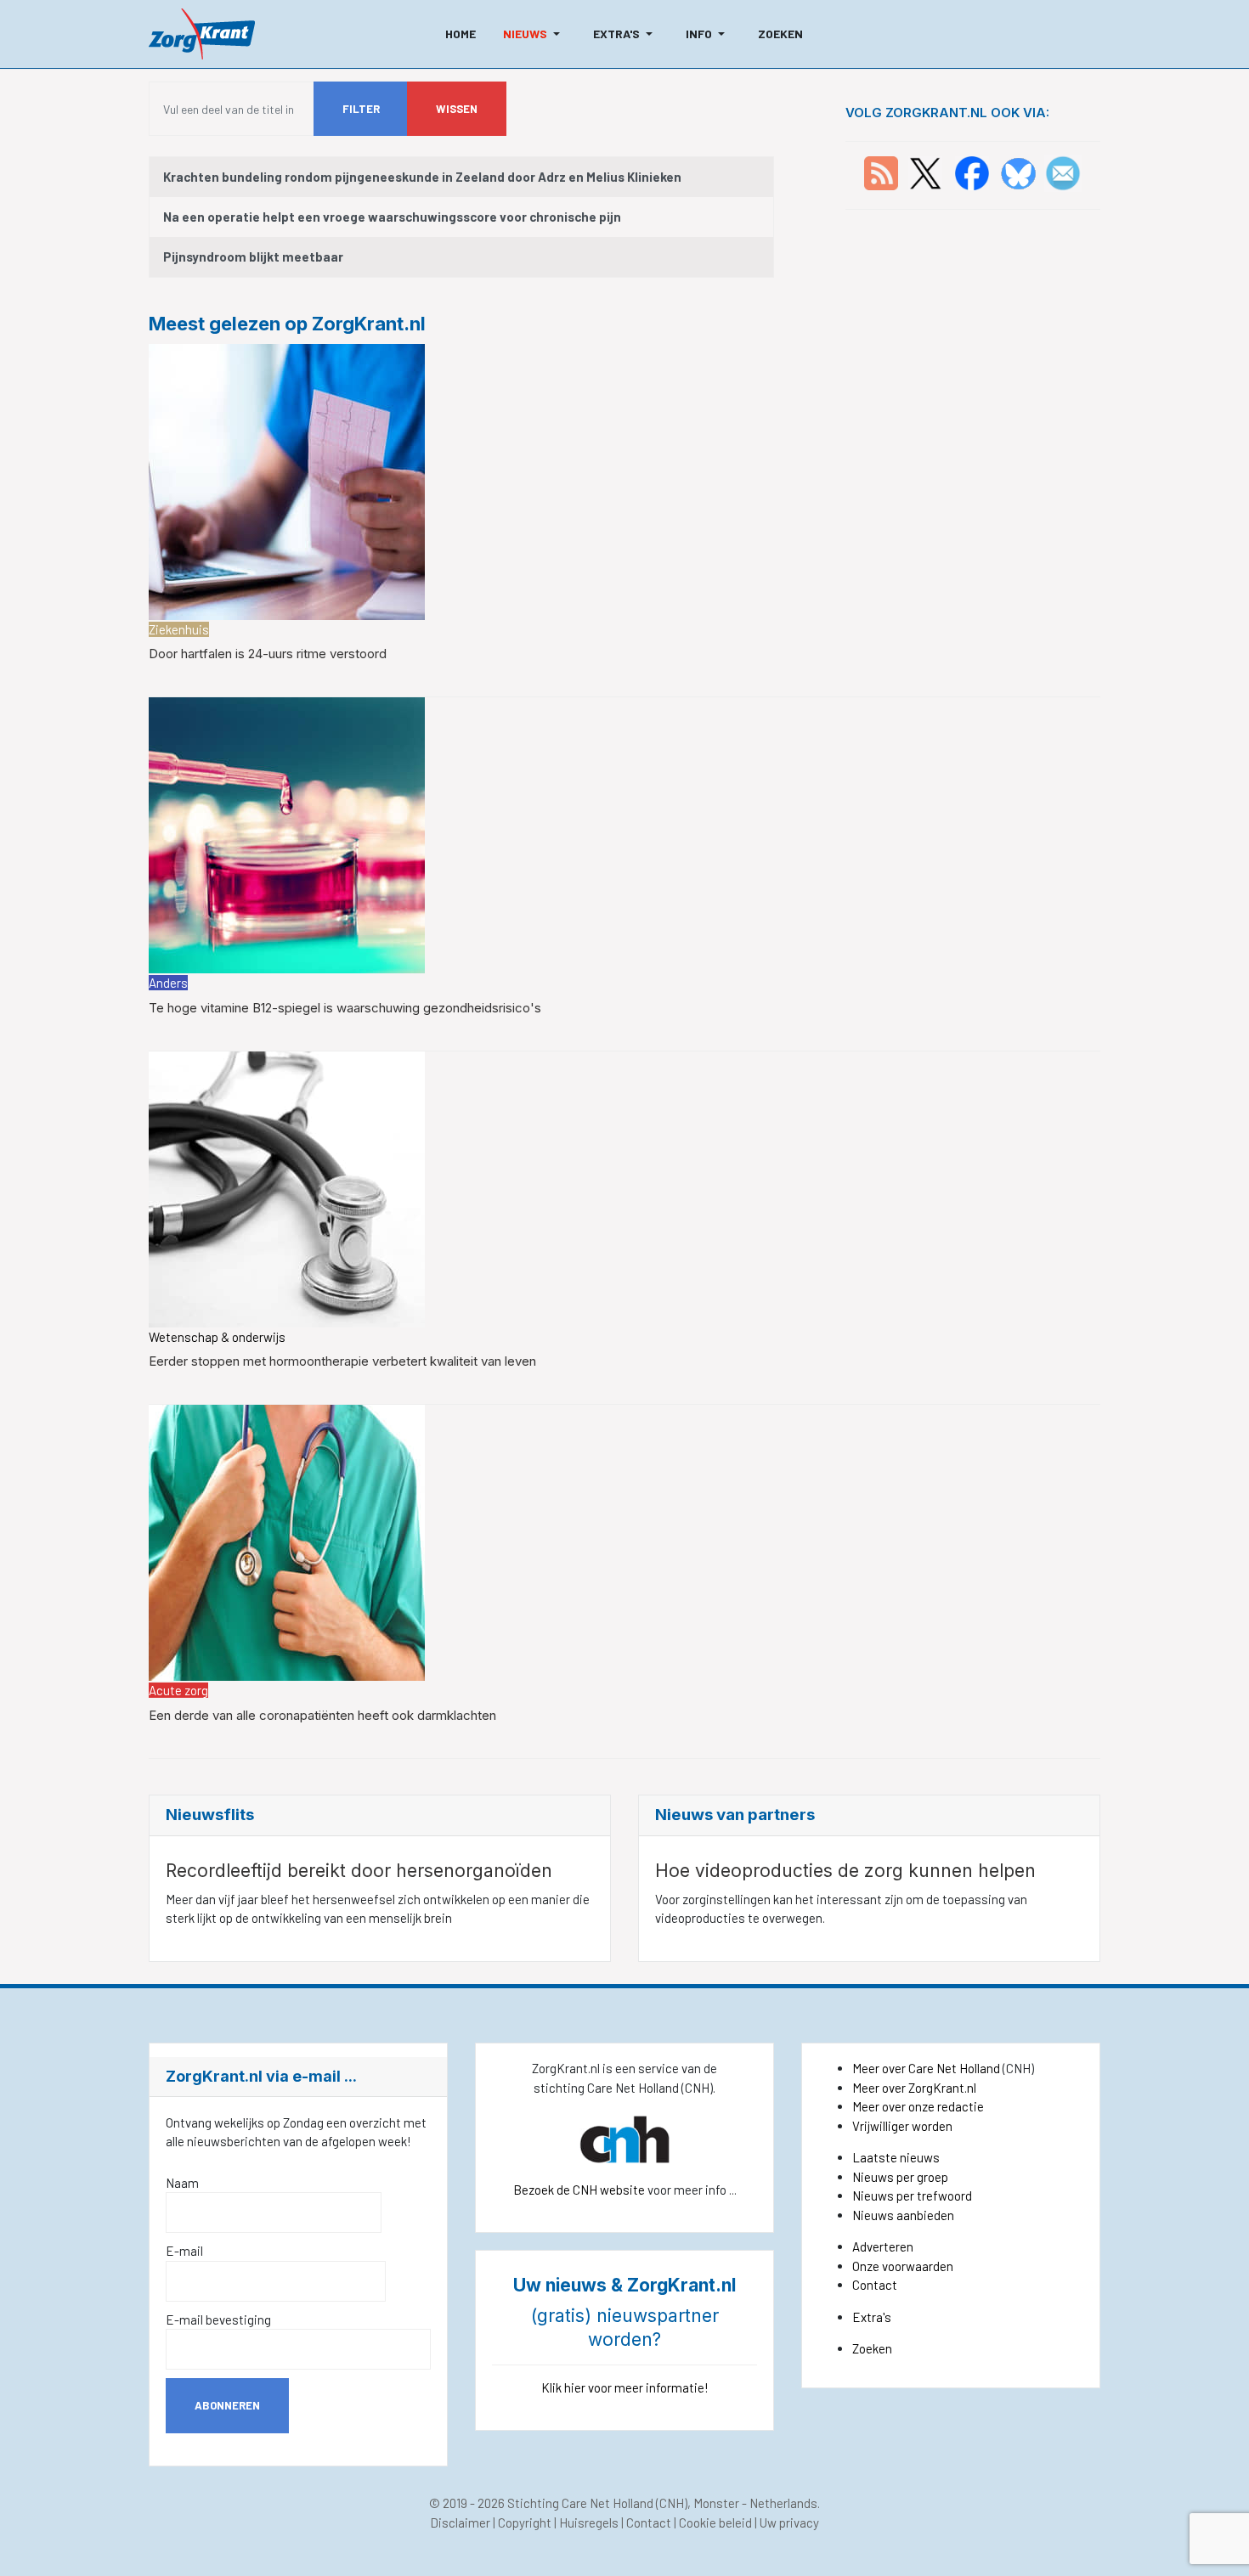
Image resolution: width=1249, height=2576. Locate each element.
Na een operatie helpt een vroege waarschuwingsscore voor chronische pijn (392, 217)
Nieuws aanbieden (903, 2215)
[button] (534, 34)
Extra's (872, 2317)
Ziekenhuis (179, 629)
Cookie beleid (715, 2522)
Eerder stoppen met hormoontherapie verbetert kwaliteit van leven (342, 1361)
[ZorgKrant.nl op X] (925, 172)
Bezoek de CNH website (579, 2190)
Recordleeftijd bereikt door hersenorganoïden (359, 1871)
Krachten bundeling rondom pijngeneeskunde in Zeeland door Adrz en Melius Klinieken (422, 177)
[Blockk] (202, 34)
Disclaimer (460, 2522)
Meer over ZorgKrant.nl (914, 2088)
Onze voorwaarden (903, 2266)
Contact (875, 2285)
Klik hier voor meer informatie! (625, 2387)
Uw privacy (789, 2522)
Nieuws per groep (900, 2177)
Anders (168, 983)
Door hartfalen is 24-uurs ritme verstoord (268, 654)
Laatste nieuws (896, 2157)
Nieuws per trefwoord (912, 2196)
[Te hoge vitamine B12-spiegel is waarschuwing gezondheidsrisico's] (287, 834)
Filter (361, 109)
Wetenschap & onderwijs (217, 1337)
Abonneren (227, 2405)
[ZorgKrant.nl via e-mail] (1063, 172)
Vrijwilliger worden (902, 2126)
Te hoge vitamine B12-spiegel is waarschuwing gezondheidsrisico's (345, 1008)
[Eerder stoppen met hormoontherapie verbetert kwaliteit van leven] (287, 1187)
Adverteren (883, 2246)
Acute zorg (178, 1690)
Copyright (525, 2522)
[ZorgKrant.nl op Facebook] (972, 172)
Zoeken (872, 2348)
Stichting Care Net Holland (580, 2503)
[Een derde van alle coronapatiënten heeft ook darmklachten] (287, 1541)
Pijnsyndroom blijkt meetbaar (253, 256)
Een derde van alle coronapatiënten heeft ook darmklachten (322, 1715)
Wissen (457, 109)
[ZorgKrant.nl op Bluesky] (1022, 172)
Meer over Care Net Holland (926, 2068)
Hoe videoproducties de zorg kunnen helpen (845, 1871)
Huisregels (589, 2522)
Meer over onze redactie (918, 2106)
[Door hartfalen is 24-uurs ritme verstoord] (287, 480)
